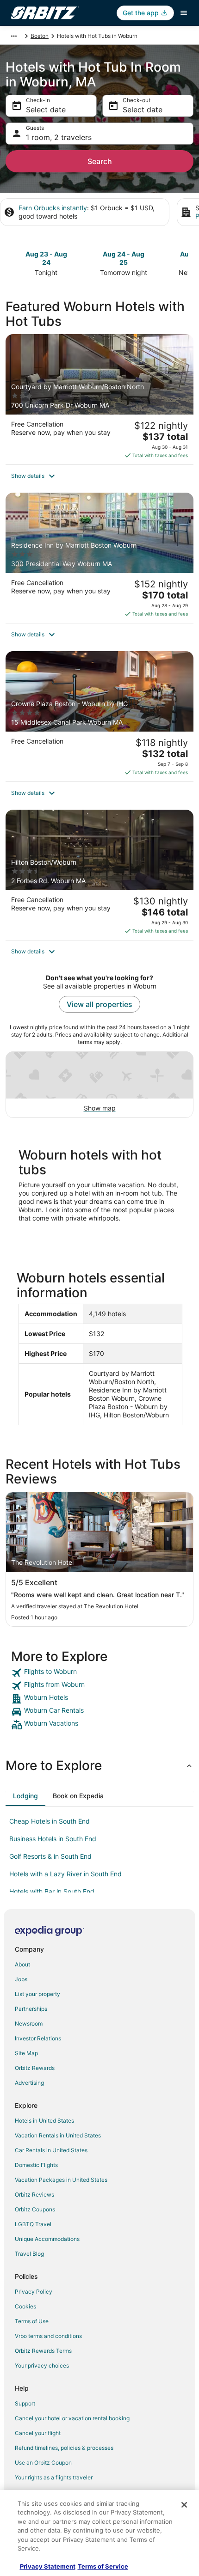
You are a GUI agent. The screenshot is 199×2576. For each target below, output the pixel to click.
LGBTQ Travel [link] (33, 2224)
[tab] (25, 1796)
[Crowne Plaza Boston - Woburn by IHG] (99, 716)
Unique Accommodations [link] (47, 2239)
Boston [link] (40, 36)
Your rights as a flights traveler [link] (54, 2477)
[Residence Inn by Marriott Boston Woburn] (99, 558)
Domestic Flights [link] (36, 2165)
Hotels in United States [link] (44, 2121)
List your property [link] (37, 1994)
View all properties (99, 1004)
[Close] (184, 2505)
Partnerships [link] (31, 2009)
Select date (46, 110)
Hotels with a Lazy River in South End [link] (65, 1874)
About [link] (22, 1964)
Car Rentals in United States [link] (51, 2150)
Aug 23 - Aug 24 (46, 258)
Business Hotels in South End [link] (53, 1839)
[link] (99, 1673)
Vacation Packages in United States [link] (61, 2180)
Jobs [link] (21, 1979)
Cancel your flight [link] (38, 2433)
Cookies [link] (25, 2306)
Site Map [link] (26, 2053)
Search (100, 161)
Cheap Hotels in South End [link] (50, 1821)
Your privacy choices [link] (42, 2365)
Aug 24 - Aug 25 (124, 258)
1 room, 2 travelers (59, 137)
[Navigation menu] (184, 13)
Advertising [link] (29, 2083)
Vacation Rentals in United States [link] (58, 2135)
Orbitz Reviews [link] (34, 2194)
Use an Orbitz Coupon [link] (43, 2463)
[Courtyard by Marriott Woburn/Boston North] (99, 399)
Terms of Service (103, 2566)
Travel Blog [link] (29, 2254)
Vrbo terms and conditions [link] (48, 2336)
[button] (99, 476)
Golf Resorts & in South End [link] (50, 1856)
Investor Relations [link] (38, 2038)
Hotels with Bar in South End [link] (52, 1891)
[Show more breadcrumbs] (14, 36)
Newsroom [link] (29, 2024)
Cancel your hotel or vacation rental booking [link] (72, 2418)
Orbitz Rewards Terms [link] (43, 2351)
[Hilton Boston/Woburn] (99, 875)
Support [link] (25, 2403)
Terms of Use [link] (32, 2321)
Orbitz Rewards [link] (35, 2068)
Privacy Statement (48, 2566)
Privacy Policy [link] (34, 2292)
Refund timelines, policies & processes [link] (64, 2448)
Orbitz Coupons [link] (35, 2209)
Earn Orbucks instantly (53, 208)
